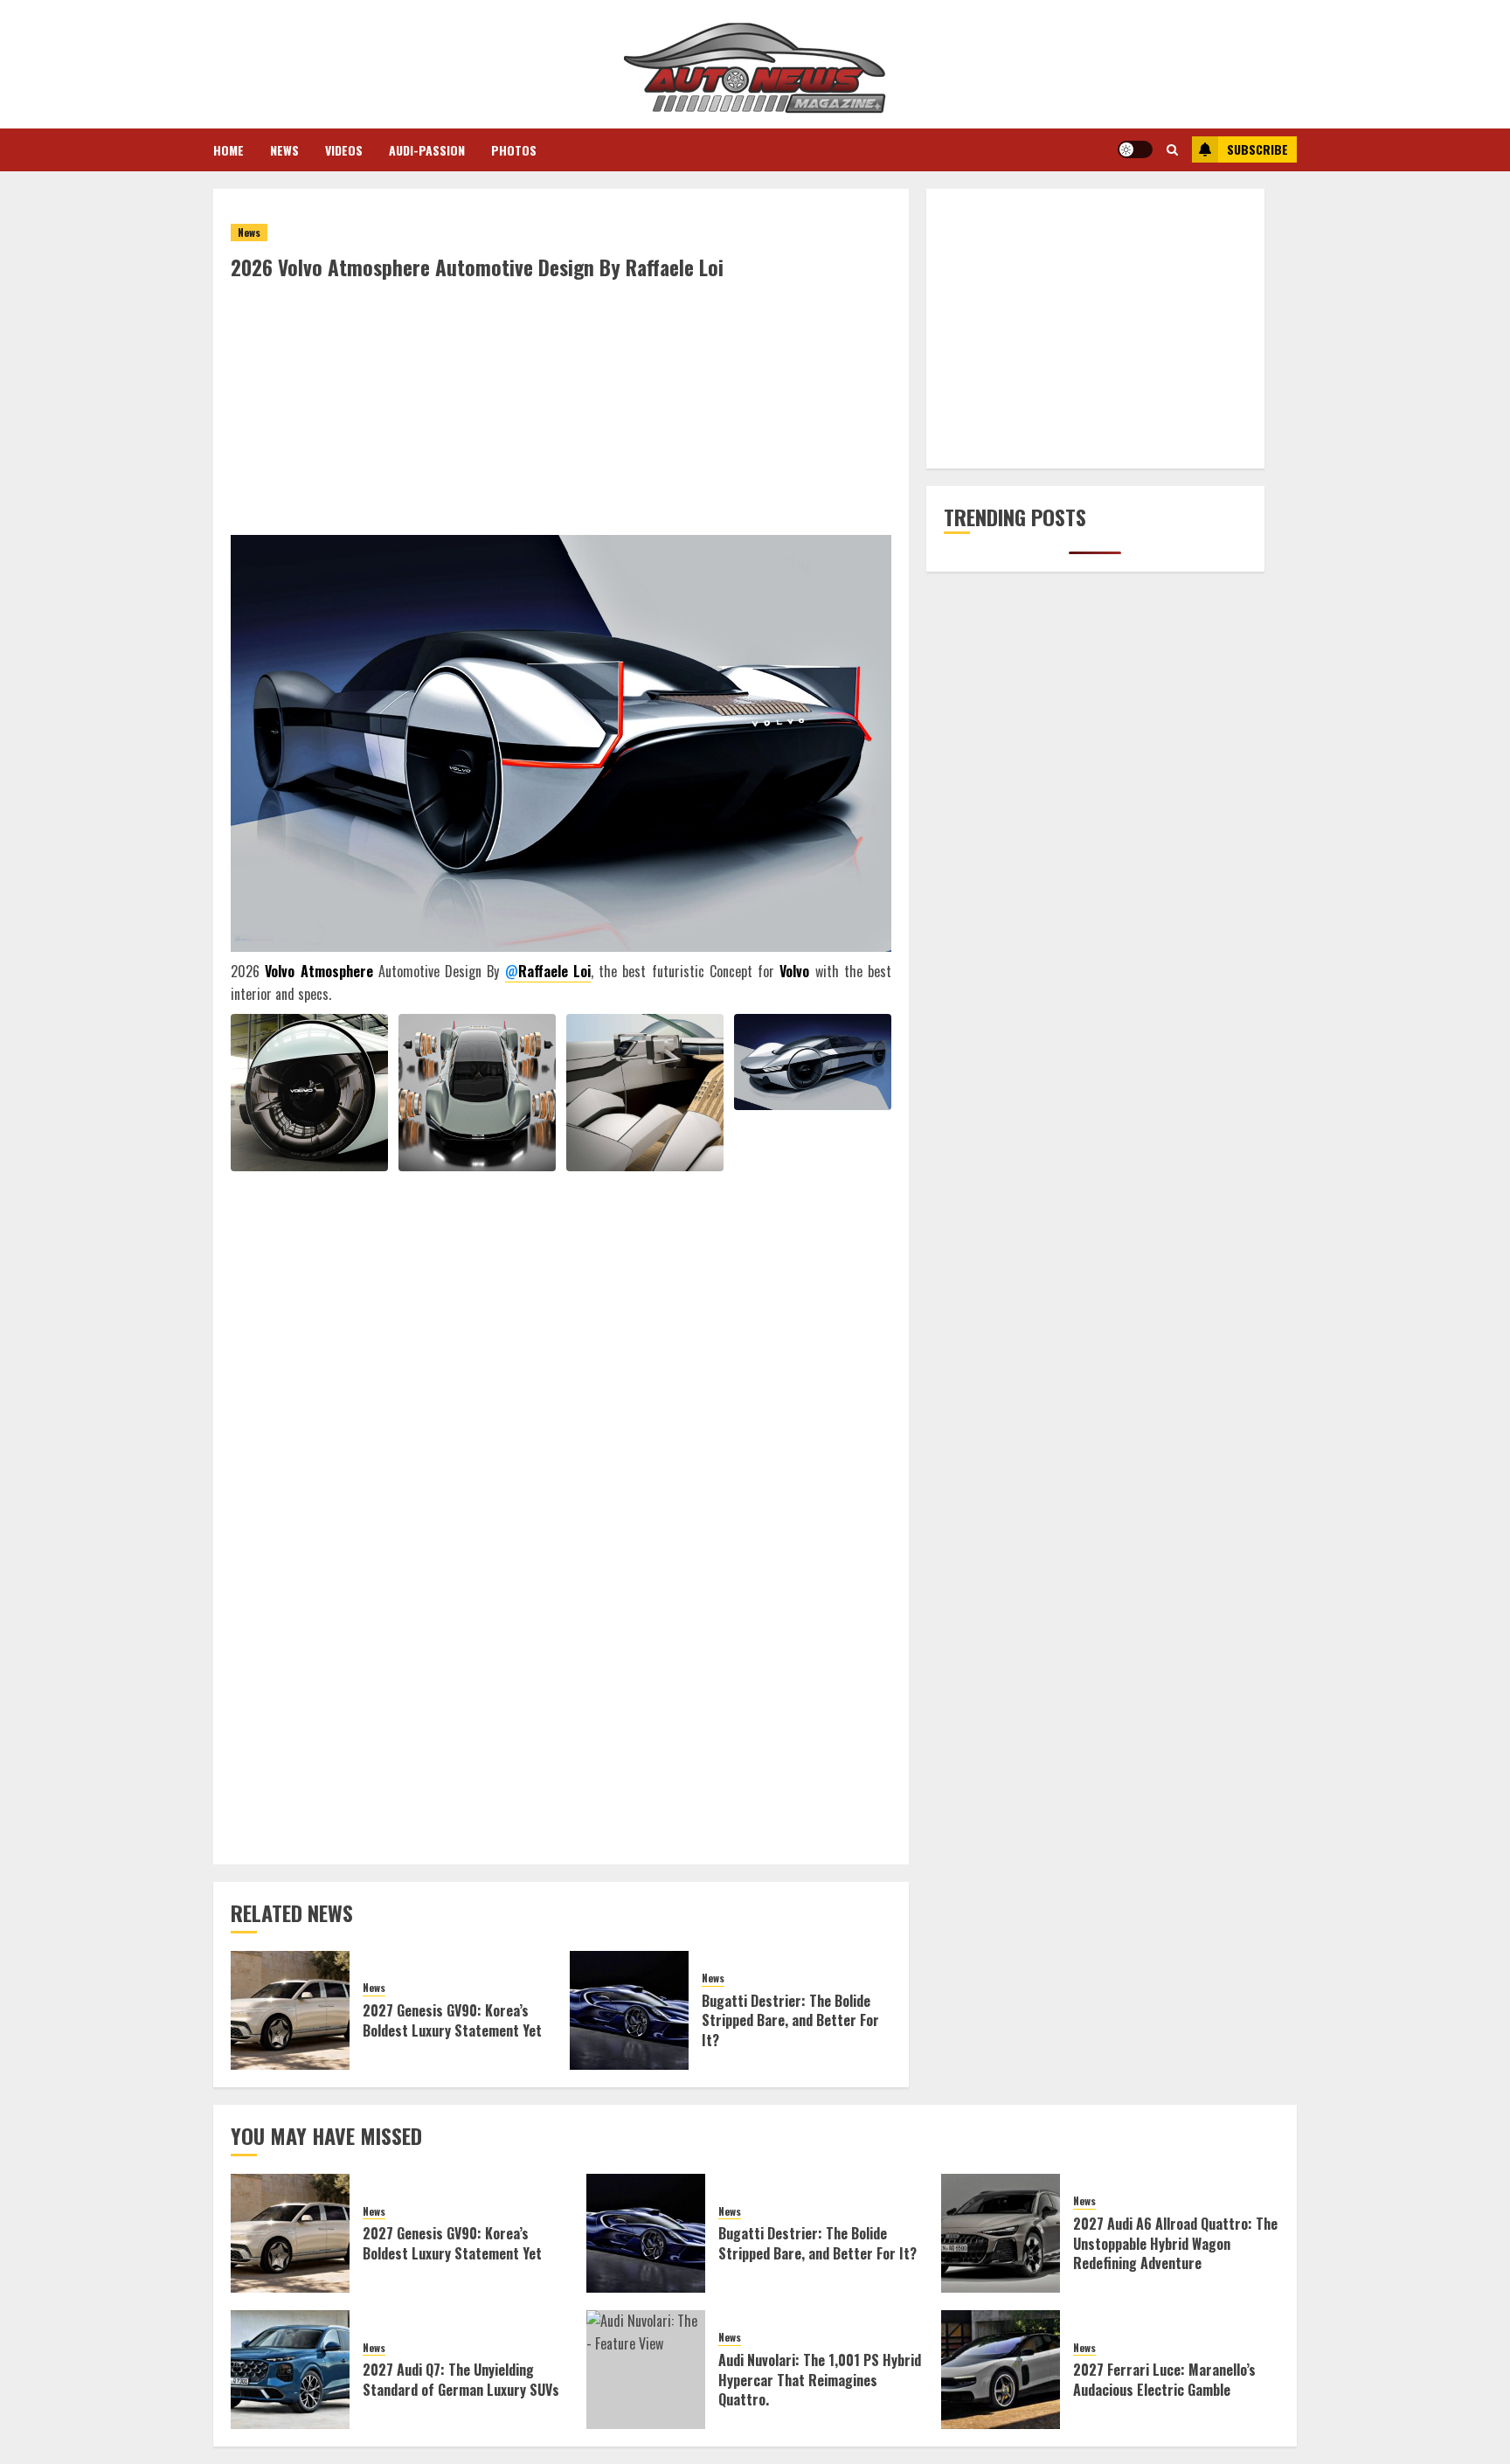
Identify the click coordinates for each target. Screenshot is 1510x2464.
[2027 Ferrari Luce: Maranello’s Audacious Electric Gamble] (1001, 2370)
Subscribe (1257, 149)
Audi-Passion (427, 150)
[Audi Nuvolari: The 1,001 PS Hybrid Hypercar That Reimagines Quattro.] (646, 2370)
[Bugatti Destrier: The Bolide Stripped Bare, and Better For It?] (629, 2010)
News (284, 150)
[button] (1172, 149)
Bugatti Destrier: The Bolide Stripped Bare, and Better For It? (790, 2020)
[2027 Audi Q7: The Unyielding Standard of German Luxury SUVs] (290, 2370)
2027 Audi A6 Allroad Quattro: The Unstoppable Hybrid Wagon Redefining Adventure (1175, 2243)
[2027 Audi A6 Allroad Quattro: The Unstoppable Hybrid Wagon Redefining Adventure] (1001, 2233)
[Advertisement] (561, 413)
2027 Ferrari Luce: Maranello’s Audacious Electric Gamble (1164, 2379)
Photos (514, 150)
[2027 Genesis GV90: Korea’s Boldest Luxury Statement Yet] (290, 2010)
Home (229, 150)
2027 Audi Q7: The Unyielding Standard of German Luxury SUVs (461, 2379)
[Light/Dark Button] (1135, 149)
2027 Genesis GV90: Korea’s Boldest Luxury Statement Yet (452, 2020)
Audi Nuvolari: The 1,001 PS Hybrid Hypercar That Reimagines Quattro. (820, 2380)
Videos (344, 150)
